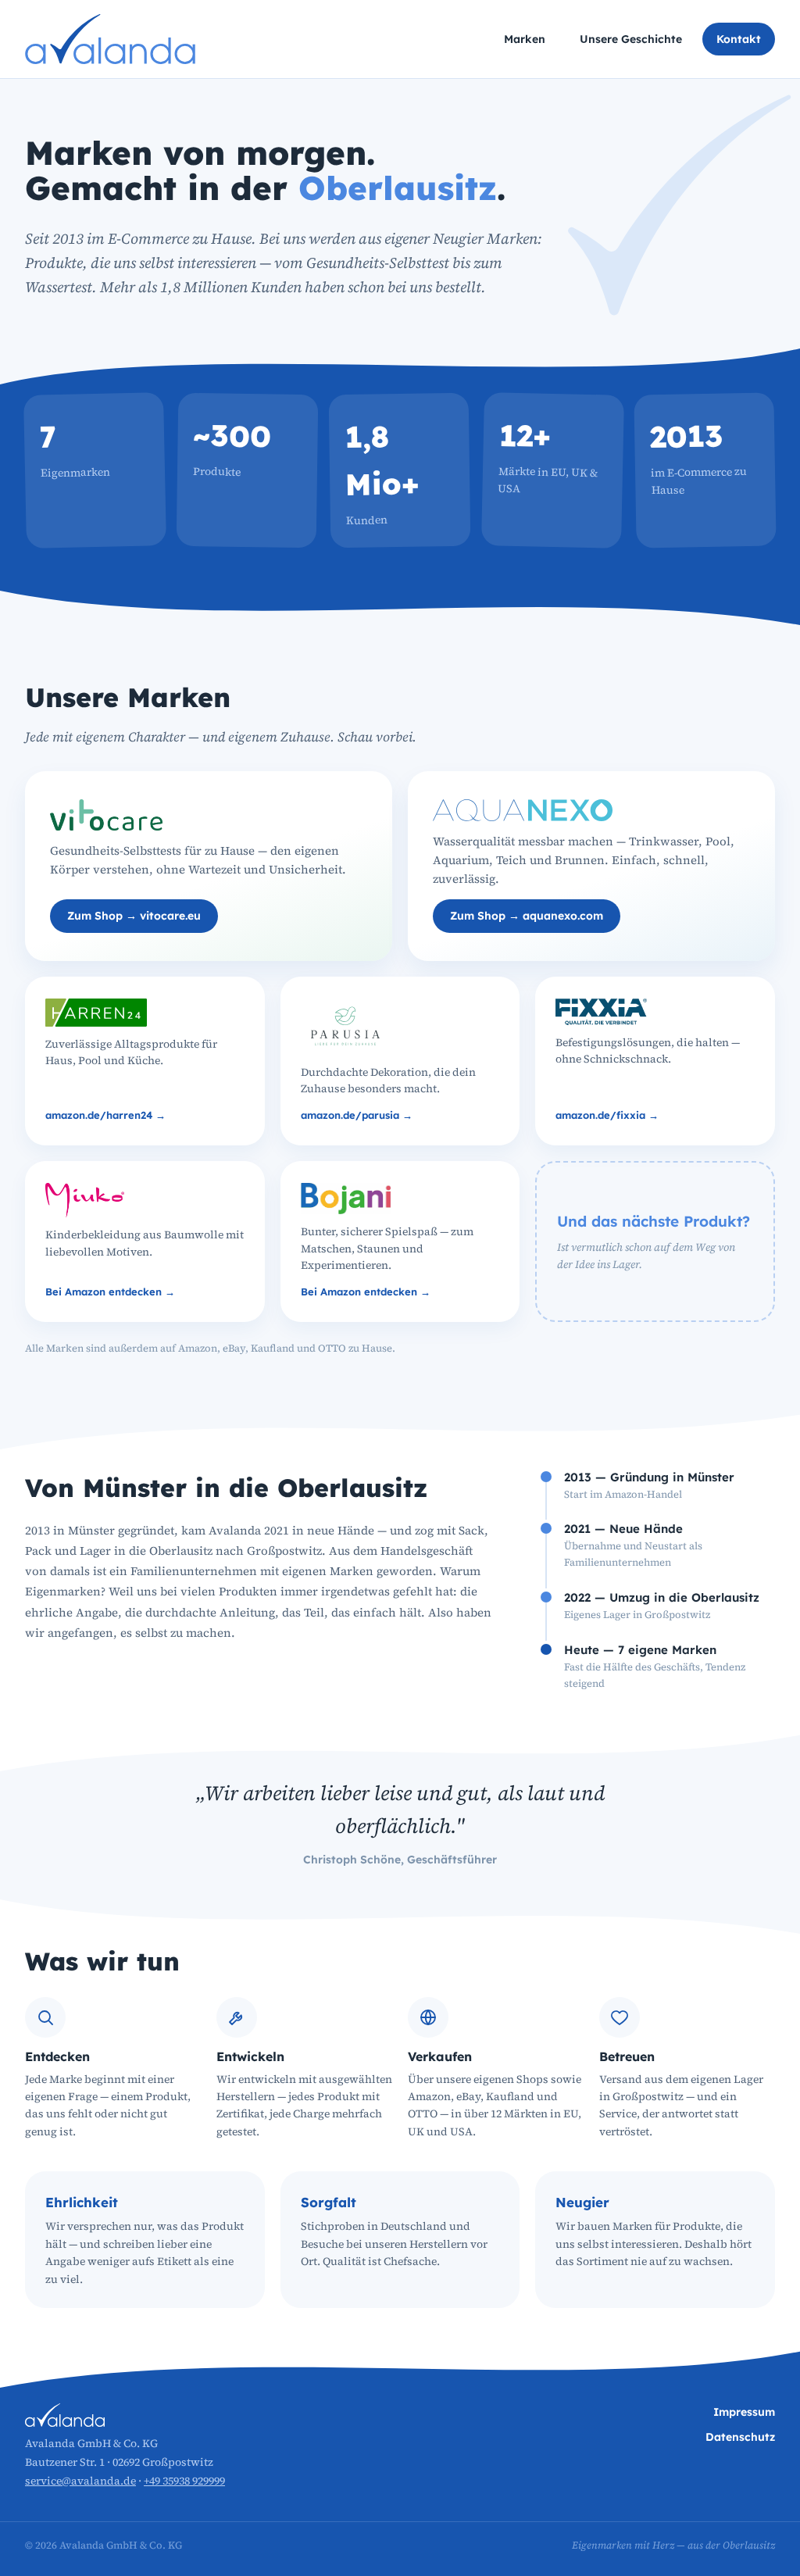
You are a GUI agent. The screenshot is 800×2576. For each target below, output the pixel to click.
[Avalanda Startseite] (110, 39)
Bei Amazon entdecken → (110, 1292)
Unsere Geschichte (631, 39)
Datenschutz (740, 2437)
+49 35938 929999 (184, 2481)
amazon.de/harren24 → (105, 1115)
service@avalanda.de (80, 2481)
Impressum (744, 2412)
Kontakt (739, 39)
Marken (525, 39)
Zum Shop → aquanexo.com (527, 916)
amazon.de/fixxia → (607, 1115)
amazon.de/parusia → (357, 1115)
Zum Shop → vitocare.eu (134, 916)
